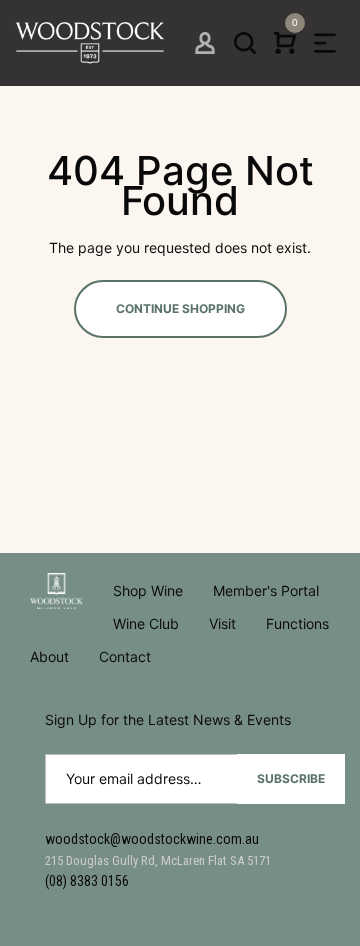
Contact (125, 656)
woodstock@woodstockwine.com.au (152, 839)
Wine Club (146, 623)
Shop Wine (148, 590)
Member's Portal (266, 590)
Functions (297, 623)
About (49, 656)
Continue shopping (180, 308)
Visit (222, 623)
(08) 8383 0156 (87, 881)
